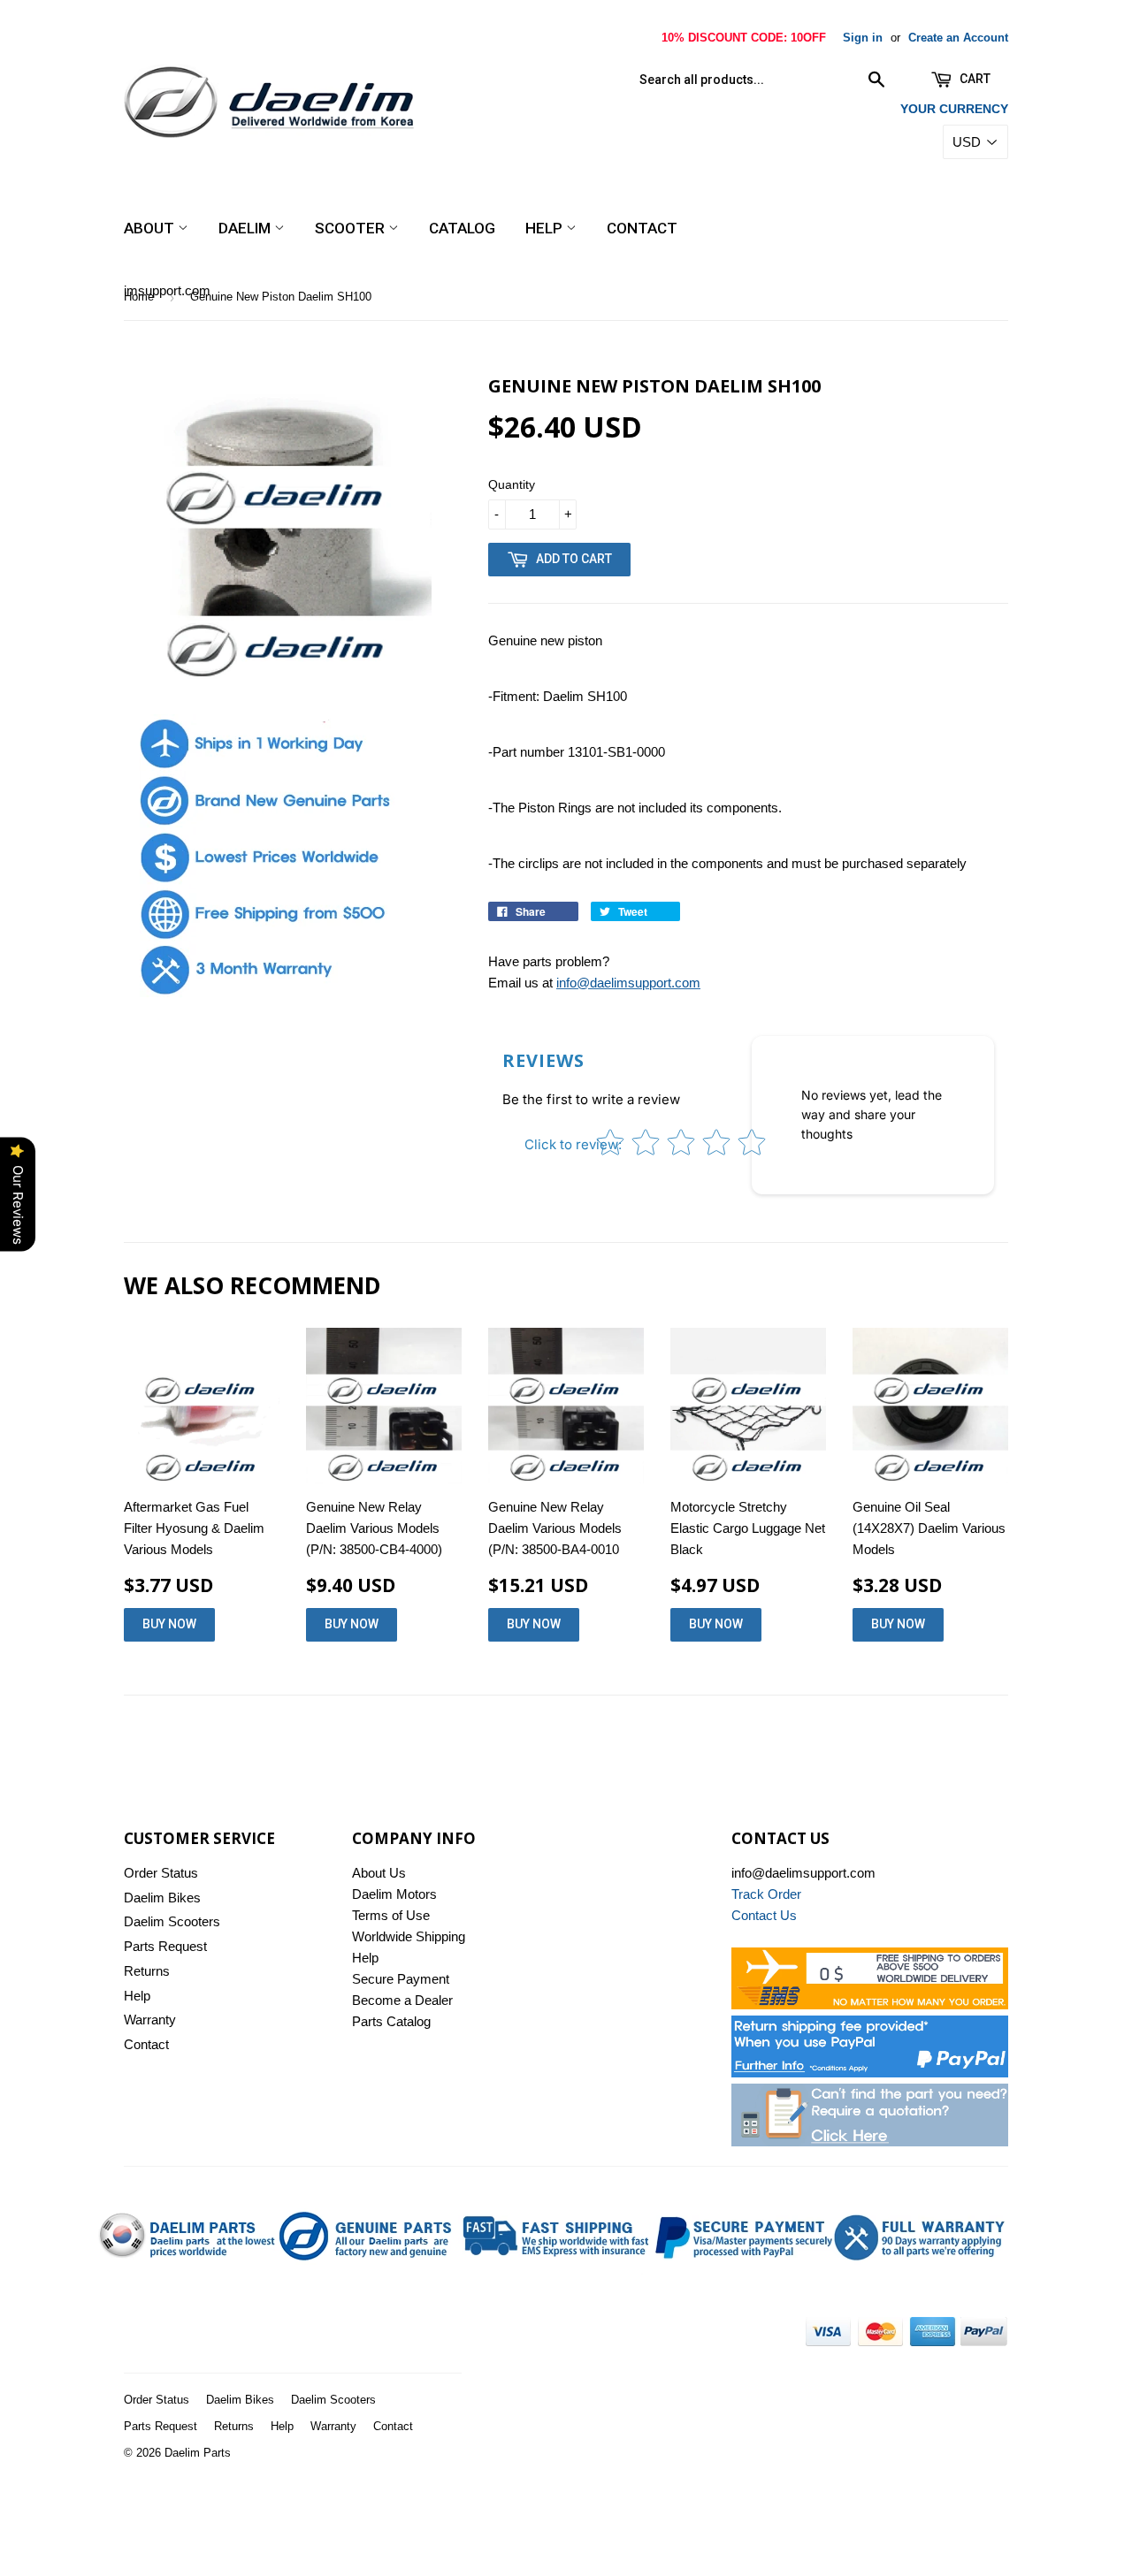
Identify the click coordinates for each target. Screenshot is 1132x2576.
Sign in (863, 38)
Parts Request (165, 1946)
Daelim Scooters (172, 1921)
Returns (147, 1971)
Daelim (246, 228)
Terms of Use (391, 1915)
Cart (974, 79)
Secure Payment (401, 1979)
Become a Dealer (402, 2000)
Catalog (462, 228)
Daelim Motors (394, 1894)
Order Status (161, 1873)
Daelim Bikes (162, 1898)
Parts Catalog (391, 2021)
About (151, 228)
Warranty (150, 2020)
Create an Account (958, 38)
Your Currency (954, 109)
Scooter (352, 228)
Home (139, 297)
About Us (379, 1873)
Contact (642, 228)
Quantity (512, 484)
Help (546, 228)
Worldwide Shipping (409, 1936)
